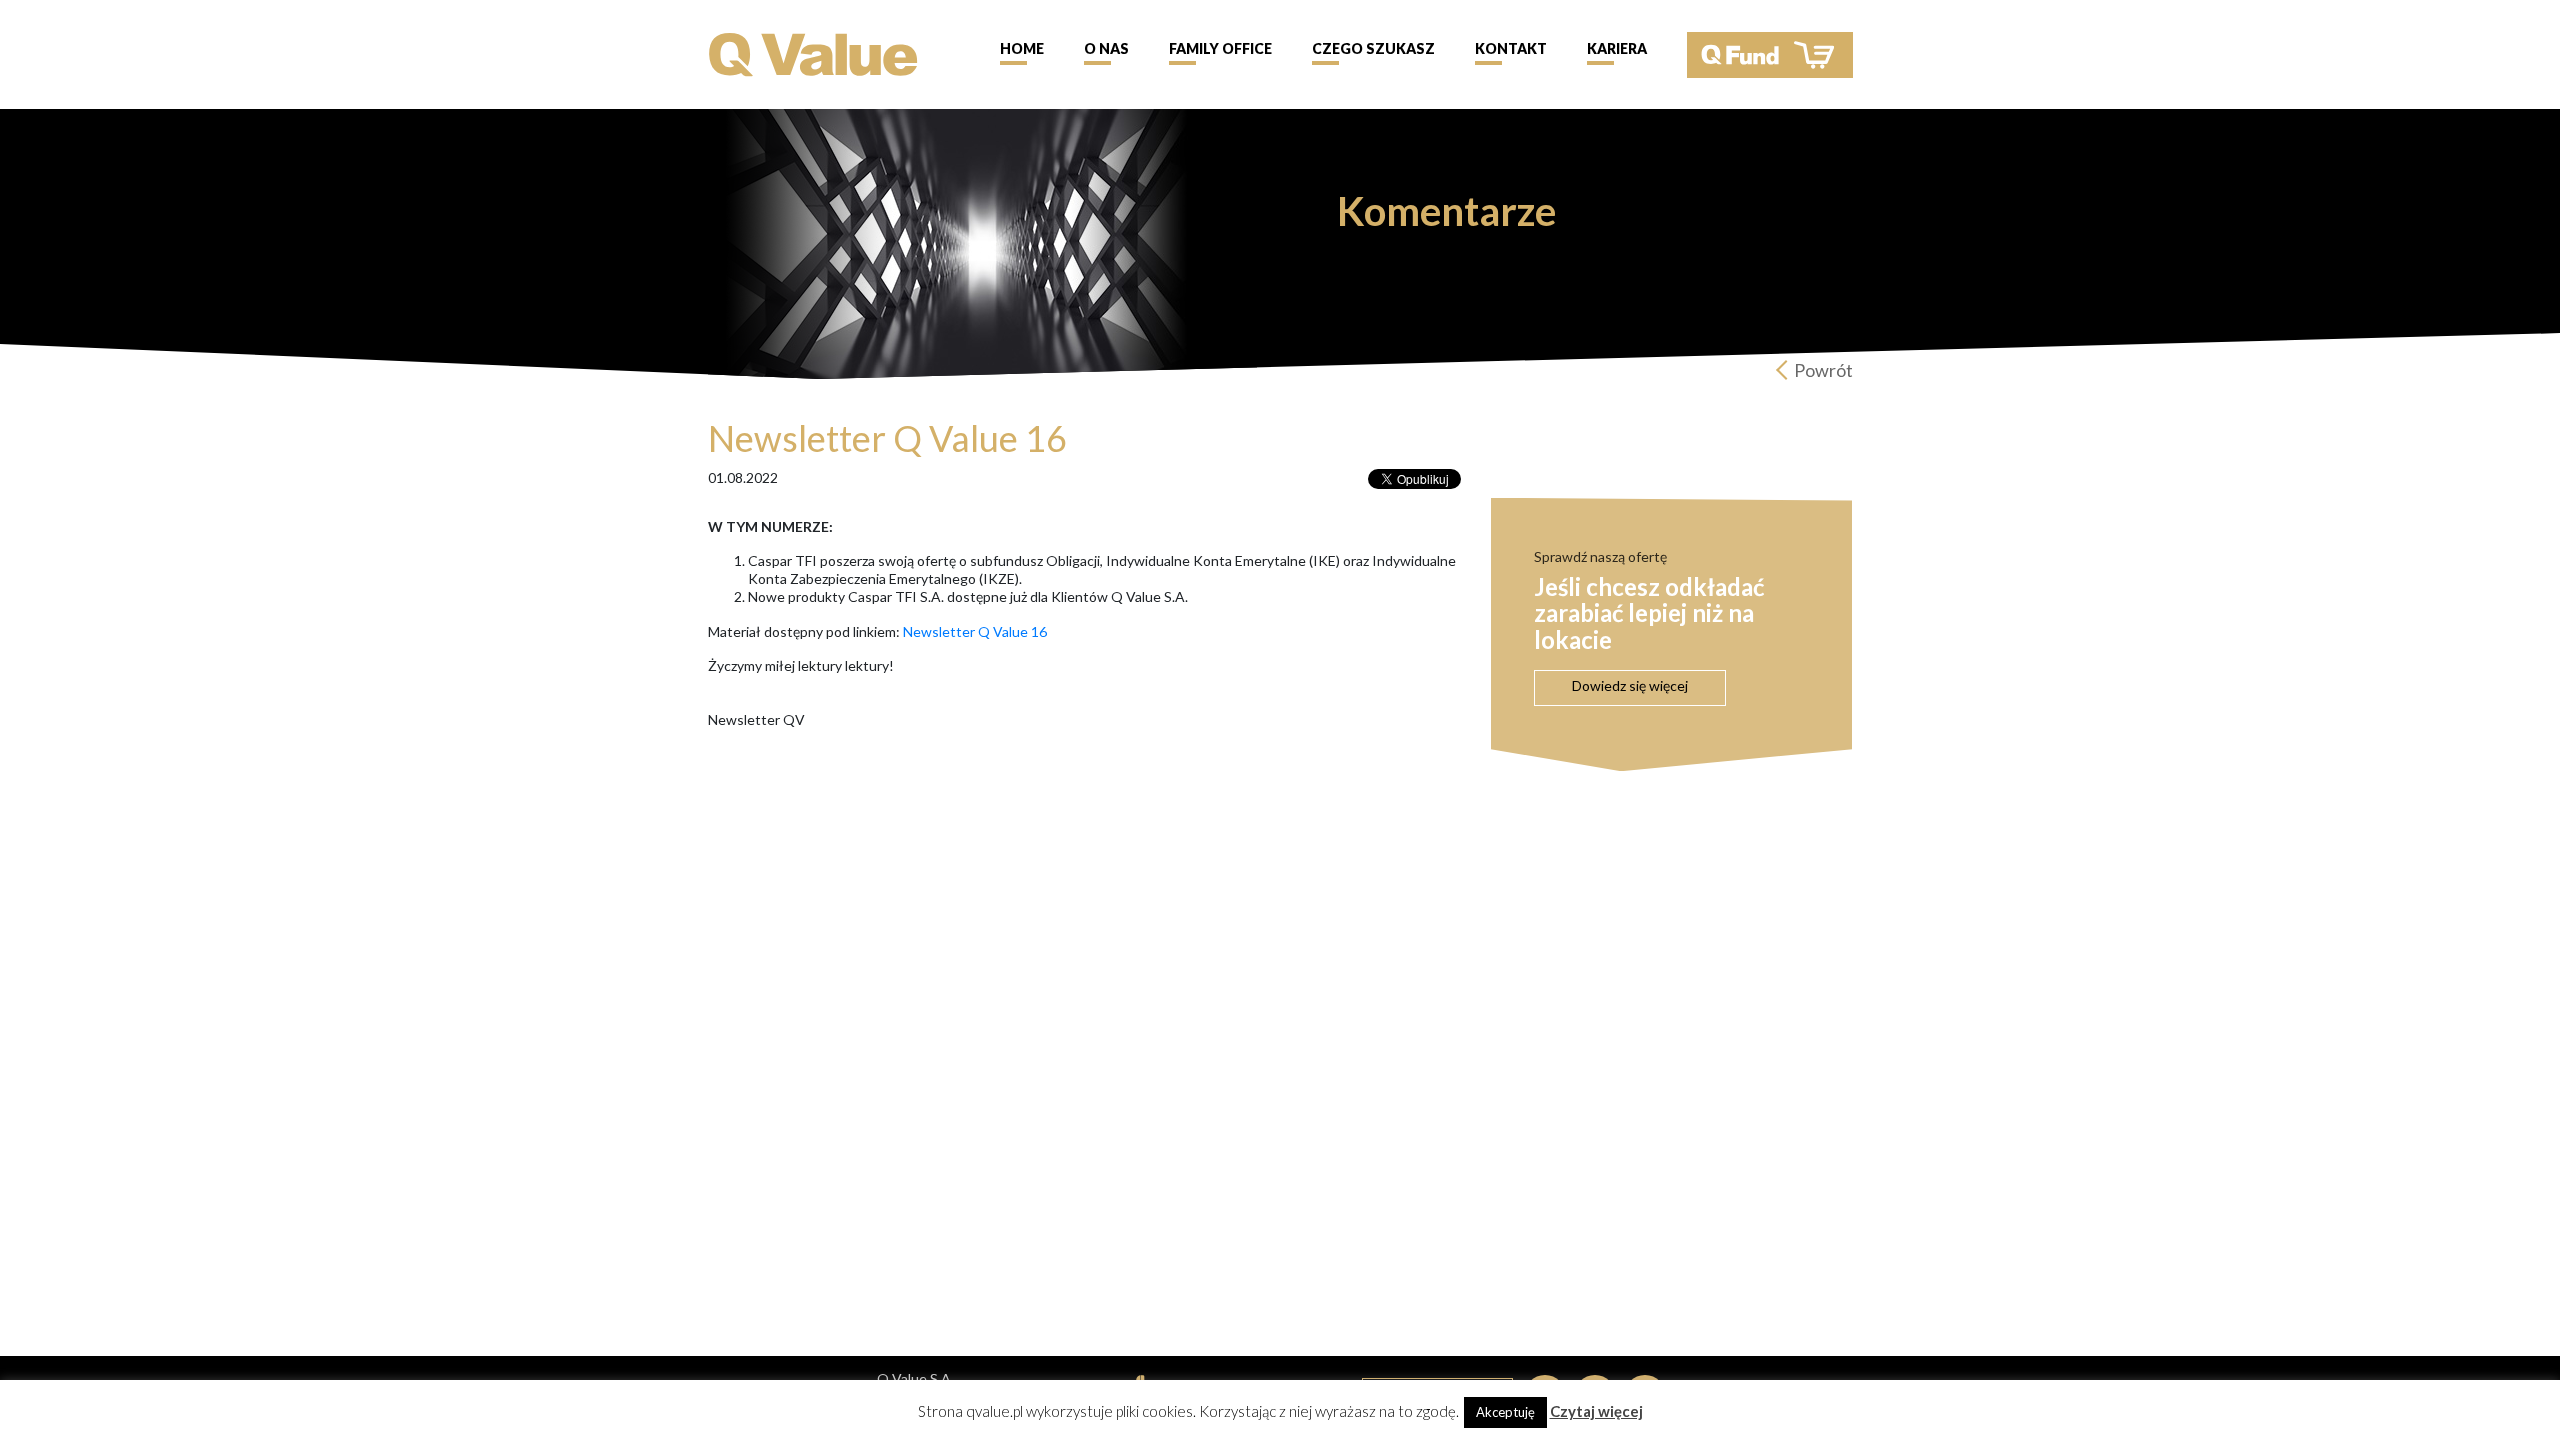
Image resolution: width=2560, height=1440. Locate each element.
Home (1022, 48)
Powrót (1823, 370)
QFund (1770, 55)
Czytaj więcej (1596, 1411)
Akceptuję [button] (1505, 1412)
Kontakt (1511, 48)
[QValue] (813, 52)
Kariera (1617, 48)
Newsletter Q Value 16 (975, 631)
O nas (1106, 48)
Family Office (1220, 48)
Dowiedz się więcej (1630, 685)
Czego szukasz (1373, 48)
